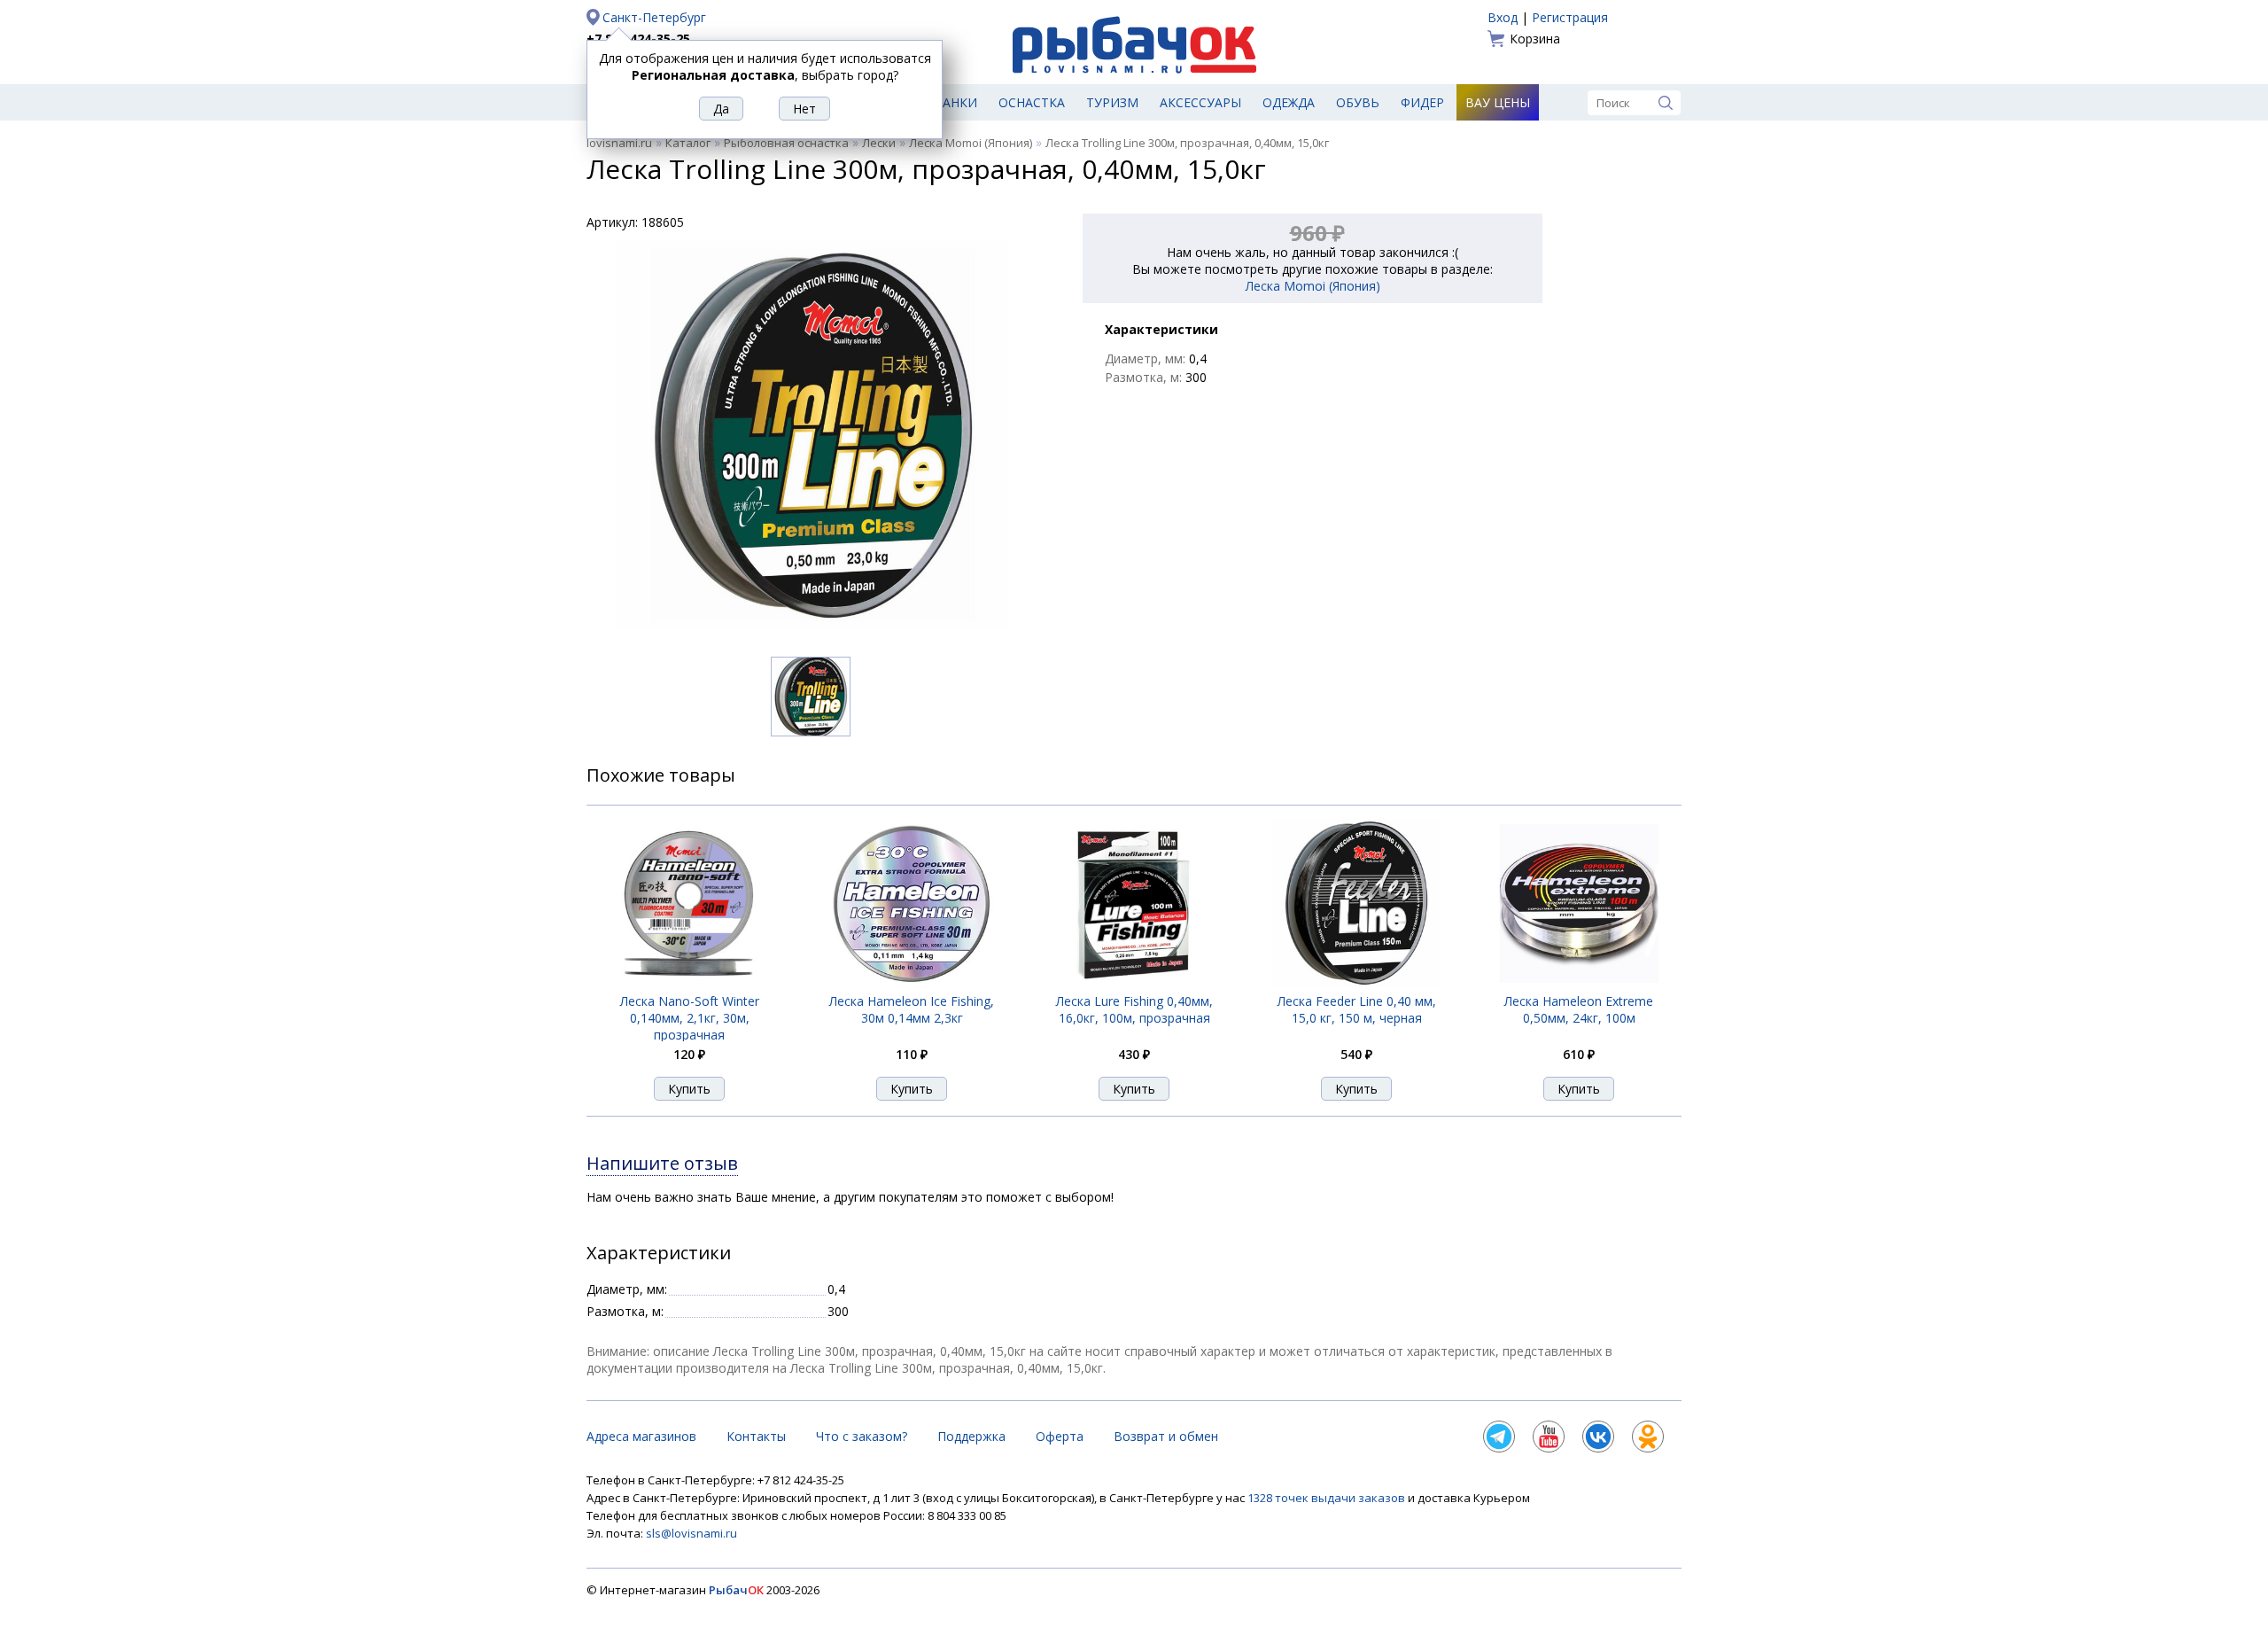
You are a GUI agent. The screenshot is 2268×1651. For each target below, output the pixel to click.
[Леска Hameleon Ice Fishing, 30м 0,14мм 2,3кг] (912, 982)
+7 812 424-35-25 (638, 39)
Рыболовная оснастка (786, 143)
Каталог (688, 143)
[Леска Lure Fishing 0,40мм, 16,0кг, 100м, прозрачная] (1134, 982)
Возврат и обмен (1166, 1436)
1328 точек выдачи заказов (1328, 1498)
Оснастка (1032, 102)
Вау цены (1498, 102)
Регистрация (1570, 17)
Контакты (756, 1436)
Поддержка (971, 1436)
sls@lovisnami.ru (691, 1533)
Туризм (1112, 102)
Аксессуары (1200, 102)
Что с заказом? (862, 1436)
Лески (879, 143)
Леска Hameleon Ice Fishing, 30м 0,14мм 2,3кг (912, 1009)
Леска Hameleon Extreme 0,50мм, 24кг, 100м (1579, 1009)
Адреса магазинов (641, 1436)
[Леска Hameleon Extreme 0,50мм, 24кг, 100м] (1579, 982)
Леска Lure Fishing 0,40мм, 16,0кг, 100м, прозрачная (1134, 1009)
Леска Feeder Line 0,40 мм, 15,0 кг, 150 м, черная (1357, 1009)
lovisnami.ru (619, 143)
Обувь (1358, 102)
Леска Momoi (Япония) (971, 143)
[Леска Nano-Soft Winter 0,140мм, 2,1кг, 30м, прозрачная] (690, 982)
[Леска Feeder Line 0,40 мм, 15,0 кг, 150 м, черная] (1356, 982)
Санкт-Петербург (654, 17)
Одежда (1289, 102)
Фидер (1422, 102)
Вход (1503, 17)
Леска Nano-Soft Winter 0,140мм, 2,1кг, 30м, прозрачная (690, 1018)
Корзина (1535, 39)
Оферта (1060, 1436)
